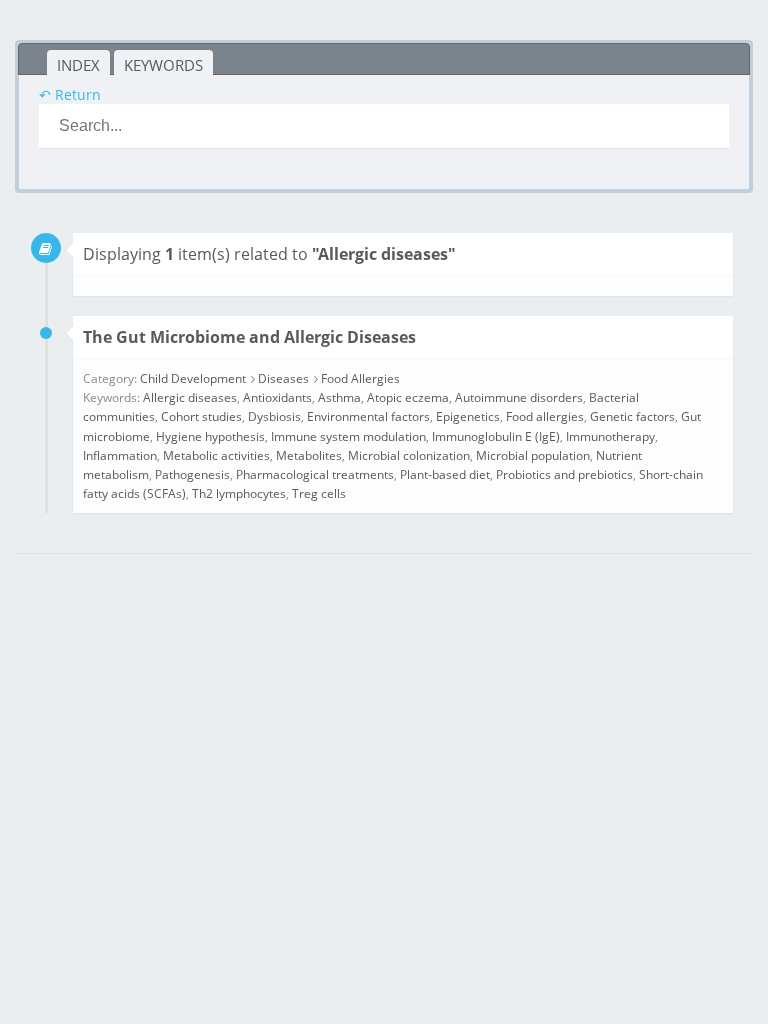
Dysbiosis (274, 416)
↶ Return (70, 94)
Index (78, 65)
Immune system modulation (348, 436)
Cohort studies (201, 416)
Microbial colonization (409, 455)
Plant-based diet (445, 474)
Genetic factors (632, 416)
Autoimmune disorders (519, 397)
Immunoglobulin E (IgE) (496, 436)
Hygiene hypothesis (210, 436)
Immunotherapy (610, 436)
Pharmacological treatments (315, 474)
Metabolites (309, 455)
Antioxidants (277, 397)
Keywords (163, 65)
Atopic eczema (408, 397)
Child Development (193, 378)
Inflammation (120, 455)
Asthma (339, 397)
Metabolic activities (216, 455)
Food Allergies (360, 378)
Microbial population (533, 455)
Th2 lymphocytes (239, 493)
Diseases (283, 378)
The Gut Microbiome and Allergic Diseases (249, 337)
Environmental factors (368, 416)
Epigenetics (468, 416)
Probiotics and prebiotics (564, 474)
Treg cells (319, 493)
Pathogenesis (192, 474)
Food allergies (545, 416)
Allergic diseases (190, 397)
